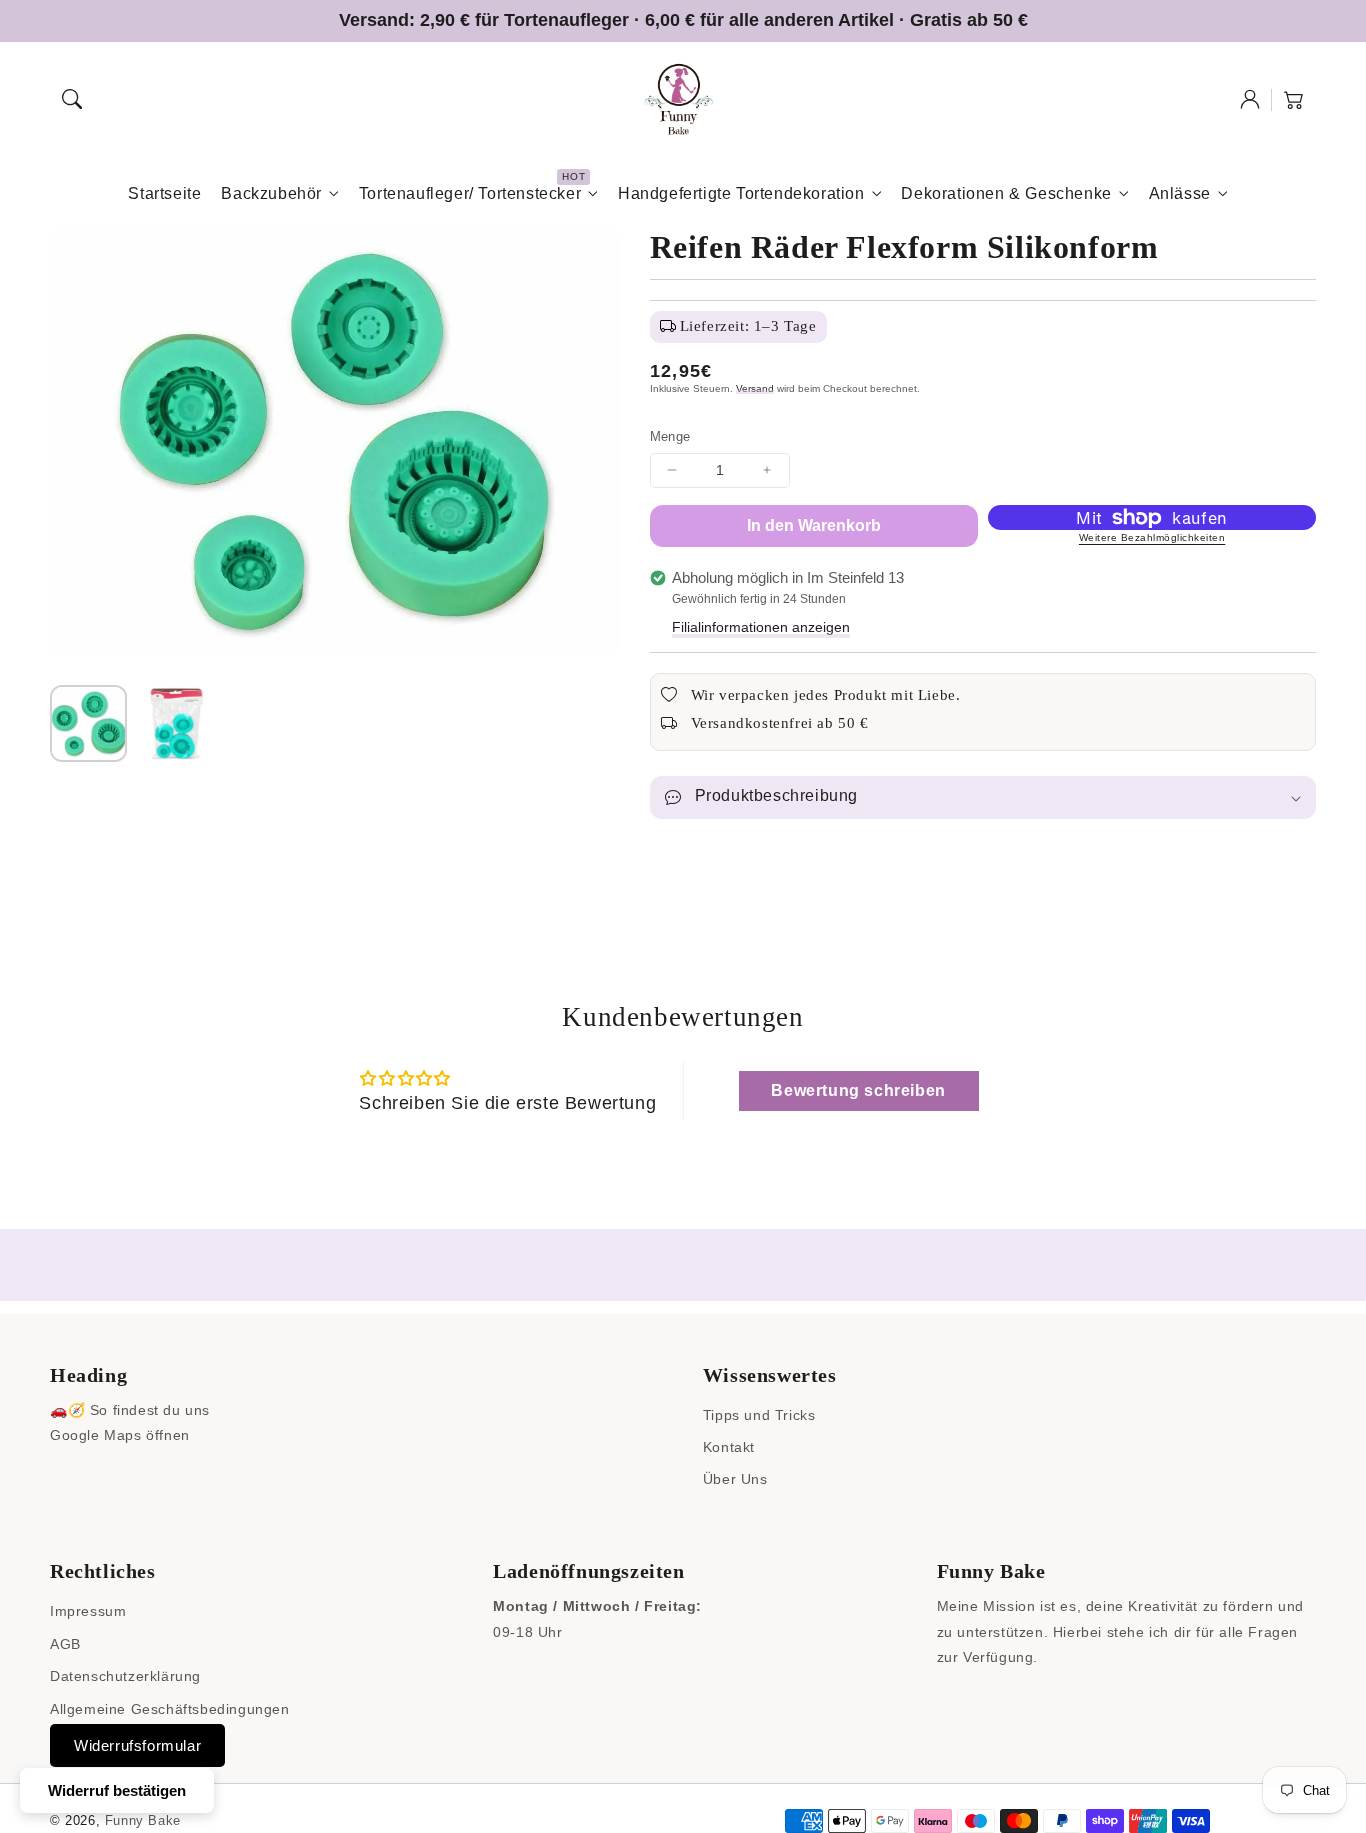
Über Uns (735, 1479)
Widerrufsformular (137, 1745)
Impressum (88, 1611)
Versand (755, 388)
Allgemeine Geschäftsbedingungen (170, 1709)
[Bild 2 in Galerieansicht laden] (175, 723)
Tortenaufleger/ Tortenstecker (470, 193)
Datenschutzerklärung (125, 1676)
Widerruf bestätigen (117, 1790)
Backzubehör (271, 193)
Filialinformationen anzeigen (761, 627)
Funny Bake (143, 1820)
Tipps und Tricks (759, 1415)
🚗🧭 (67, 1410)
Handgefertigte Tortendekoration (741, 193)
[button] (72, 99)
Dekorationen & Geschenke (1006, 193)
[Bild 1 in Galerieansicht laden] (88, 723)
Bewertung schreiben (858, 1090)
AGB (65, 1644)
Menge (670, 436)
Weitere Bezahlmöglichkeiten (1152, 537)
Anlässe (1180, 193)
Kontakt (729, 1447)
